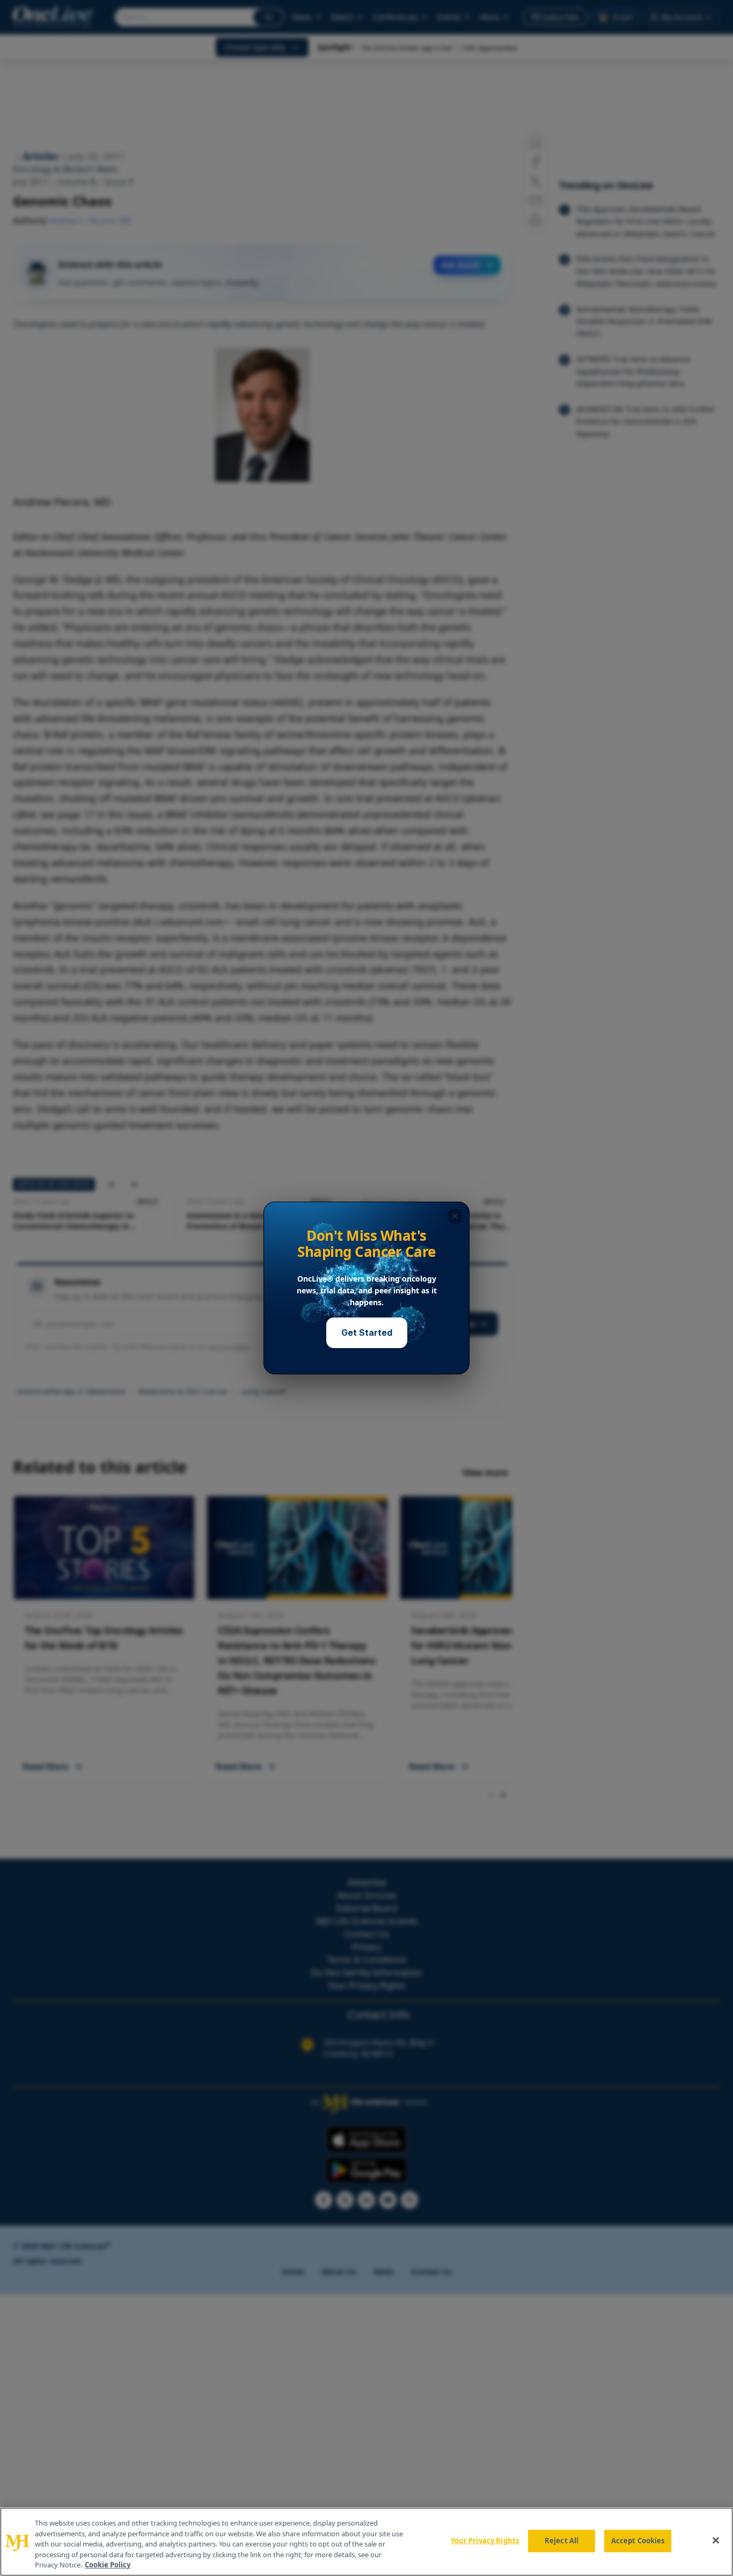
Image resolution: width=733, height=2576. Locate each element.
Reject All (562, 2541)
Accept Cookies (638, 2541)
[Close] (716, 2541)
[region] (366, 2542)
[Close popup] (455, 1216)
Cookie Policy (108, 2565)
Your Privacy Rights (485, 2541)
